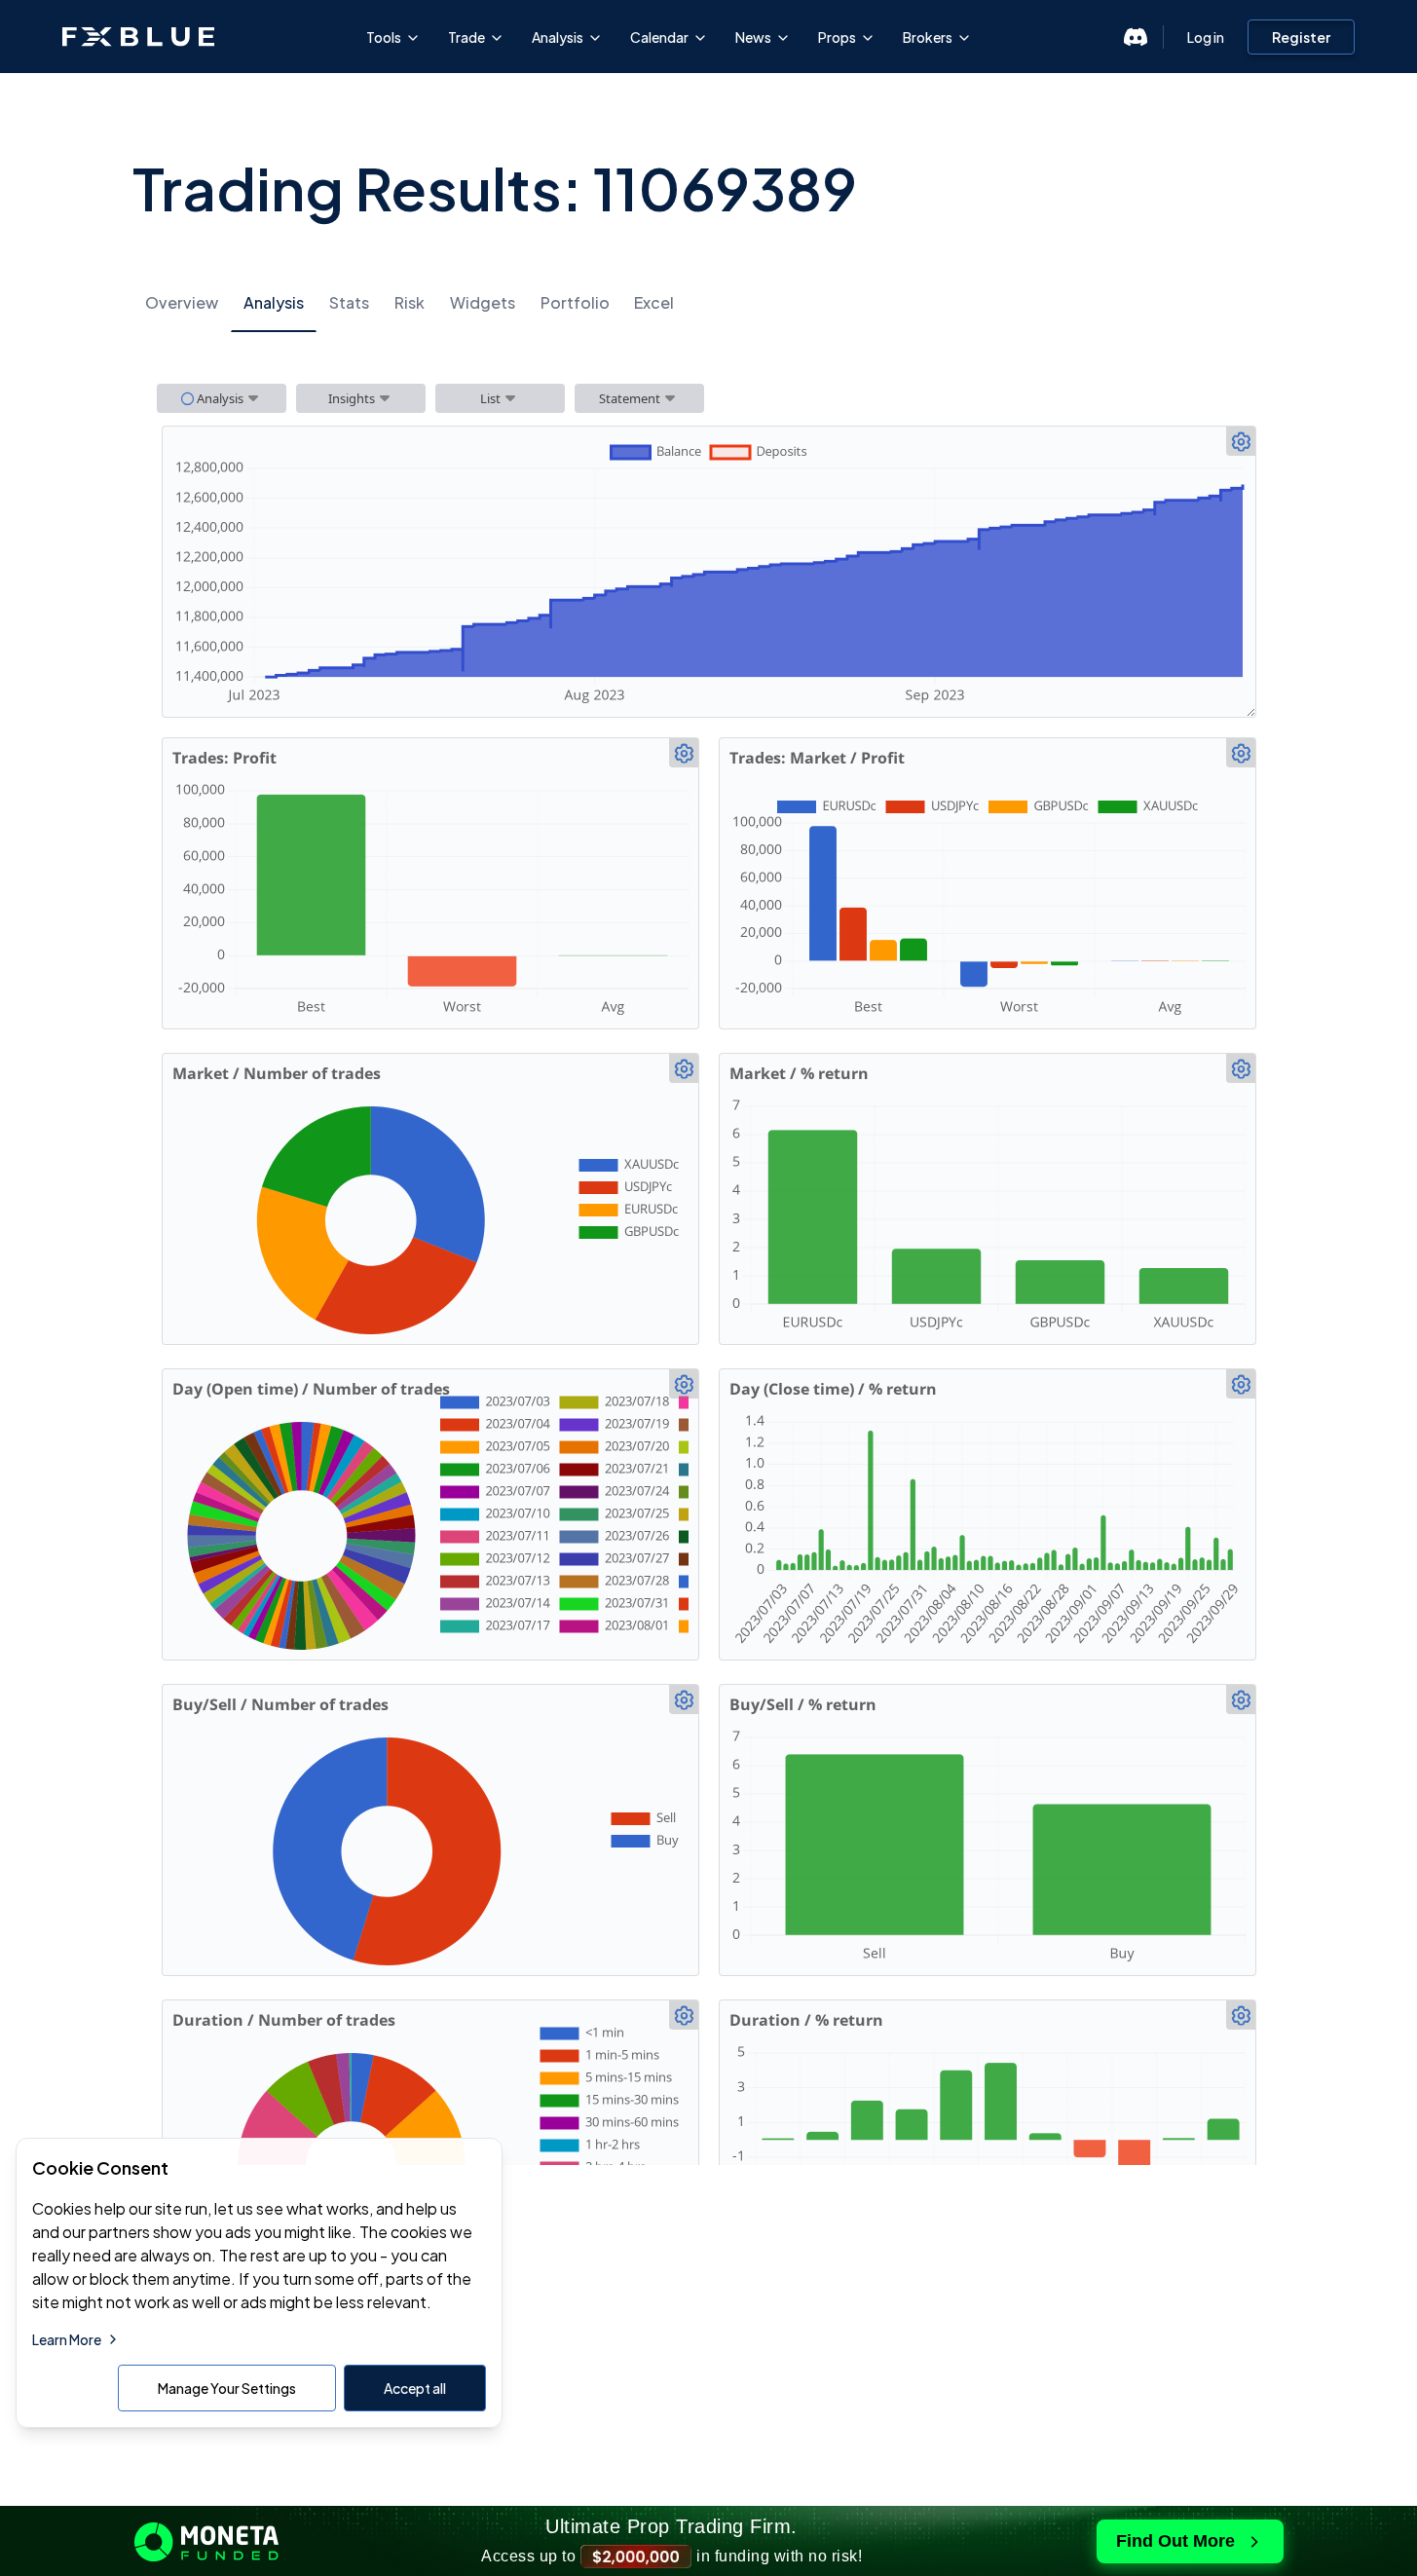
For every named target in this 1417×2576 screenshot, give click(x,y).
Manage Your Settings (227, 2388)
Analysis (558, 37)
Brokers (928, 37)
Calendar (659, 37)
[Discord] (1136, 37)
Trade (466, 37)
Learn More (67, 2339)
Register (1301, 37)
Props (837, 37)
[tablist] (709, 302)
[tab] (182, 303)
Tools (384, 37)
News (753, 37)
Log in (1206, 37)
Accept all (415, 2388)
